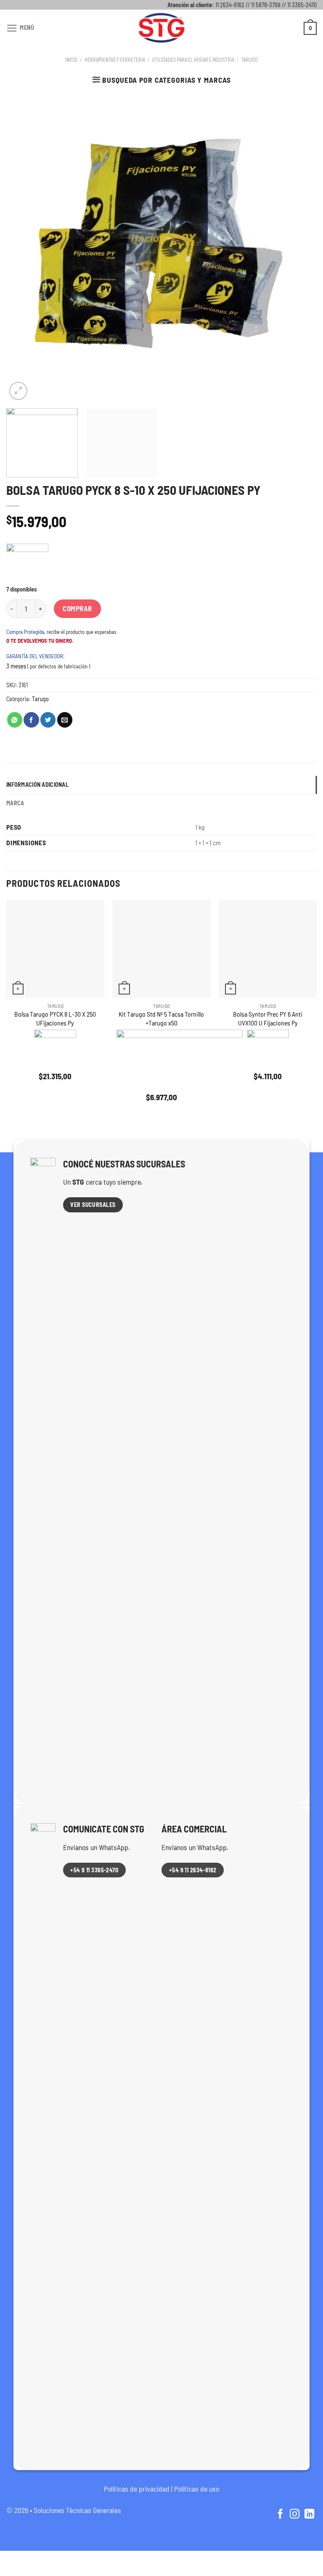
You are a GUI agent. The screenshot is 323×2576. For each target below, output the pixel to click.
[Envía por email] (65, 720)
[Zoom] (18, 391)
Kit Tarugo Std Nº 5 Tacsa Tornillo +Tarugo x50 (161, 1018)
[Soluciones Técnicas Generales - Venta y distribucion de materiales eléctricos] (161, 28)
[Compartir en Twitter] (48, 720)
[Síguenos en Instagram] (295, 2515)
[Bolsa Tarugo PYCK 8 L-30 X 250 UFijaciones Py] (55, 949)
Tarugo (250, 60)
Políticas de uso (197, 2489)
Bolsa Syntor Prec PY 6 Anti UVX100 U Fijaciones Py (268, 1018)
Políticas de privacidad (137, 2489)
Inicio (71, 60)
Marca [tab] (15, 803)
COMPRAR (77, 608)
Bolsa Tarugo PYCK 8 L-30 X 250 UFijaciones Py (55, 1018)
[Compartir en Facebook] (31, 720)
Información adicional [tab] (37, 785)
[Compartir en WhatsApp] (15, 720)
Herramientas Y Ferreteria (115, 60)
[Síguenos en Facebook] (280, 2515)
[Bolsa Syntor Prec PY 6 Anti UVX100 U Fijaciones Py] (268, 949)
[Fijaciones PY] (27, 565)
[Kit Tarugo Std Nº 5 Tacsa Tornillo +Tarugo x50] (161, 949)
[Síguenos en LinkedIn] (309, 2515)
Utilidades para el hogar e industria (193, 60)
